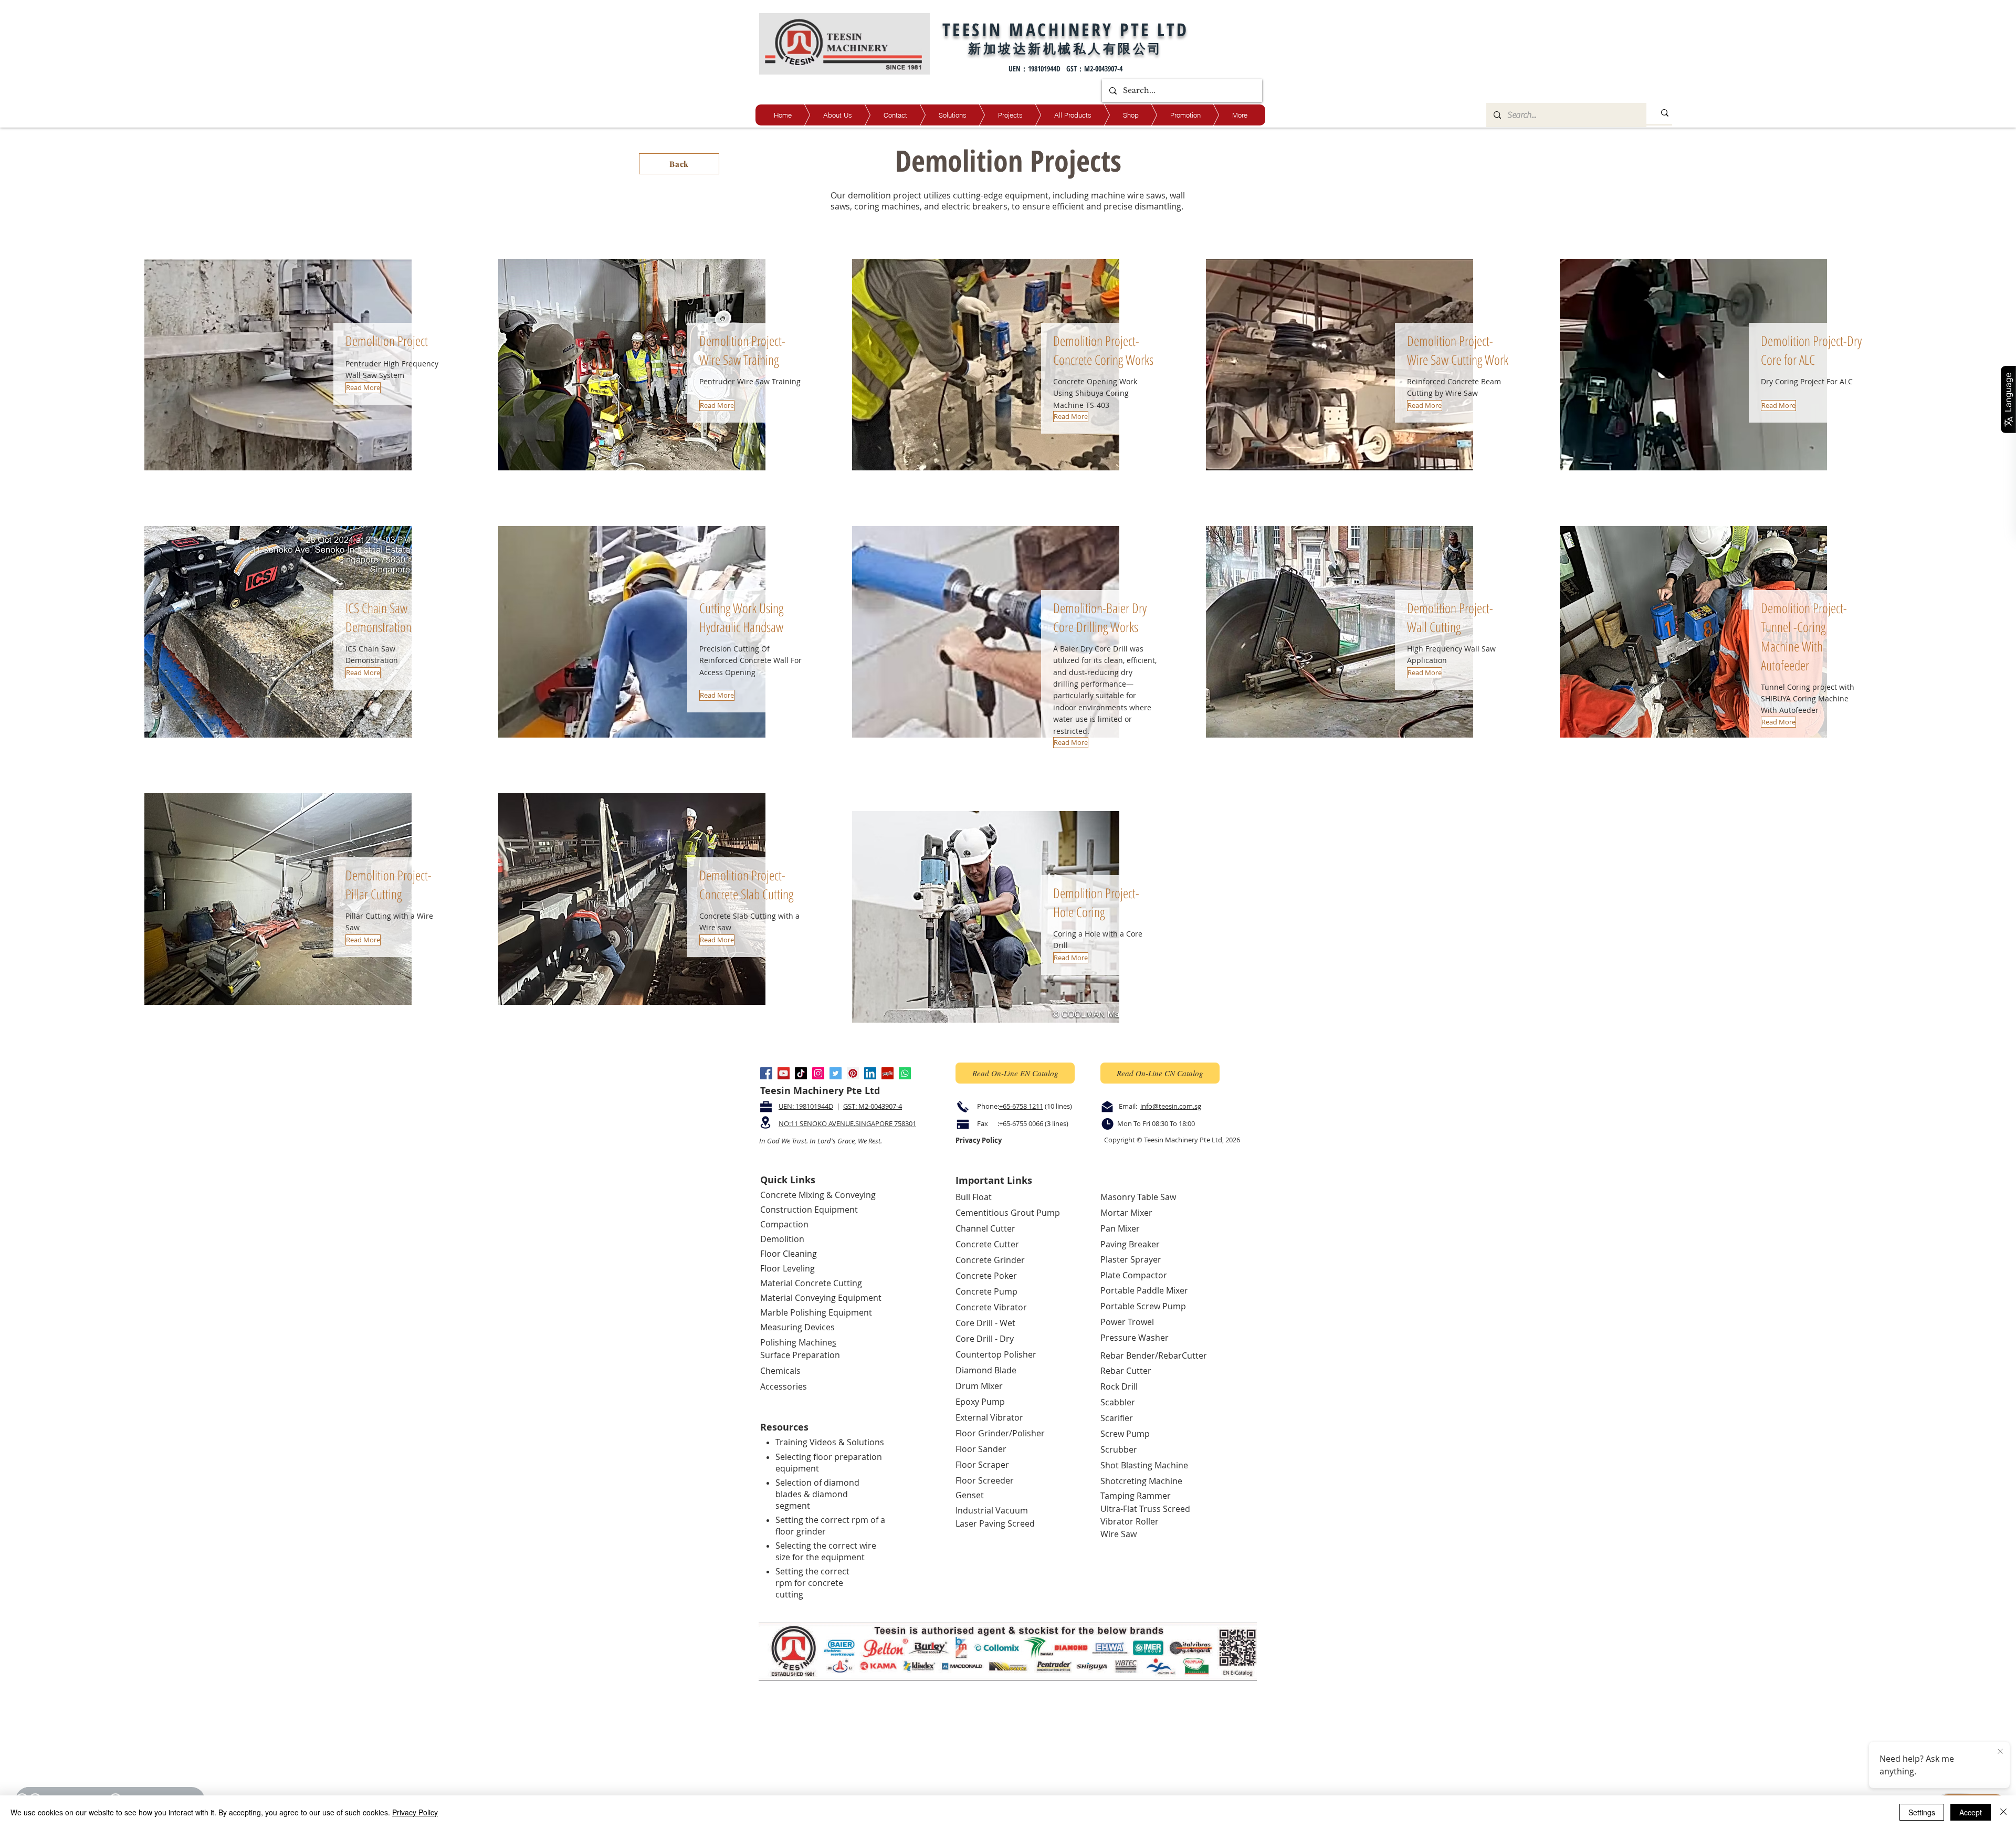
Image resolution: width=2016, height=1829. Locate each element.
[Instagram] (818, 1073)
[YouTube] (784, 1073)
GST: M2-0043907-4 (873, 1106)
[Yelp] (888, 1073)
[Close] (2003, 1812)
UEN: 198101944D (806, 1106)
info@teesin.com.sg (1171, 1106)
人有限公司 (1125, 48)
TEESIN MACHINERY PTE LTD (1066, 29)
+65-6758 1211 (1021, 1106)
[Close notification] (2000, 1752)
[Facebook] (766, 1073)
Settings (1922, 1812)
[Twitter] (836, 1073)
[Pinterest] (853, 1073)
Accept (1971, 1812)
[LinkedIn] (870, 1073)
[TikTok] (801, 1073)
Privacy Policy (415, 1812)
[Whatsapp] (905, 1073)
